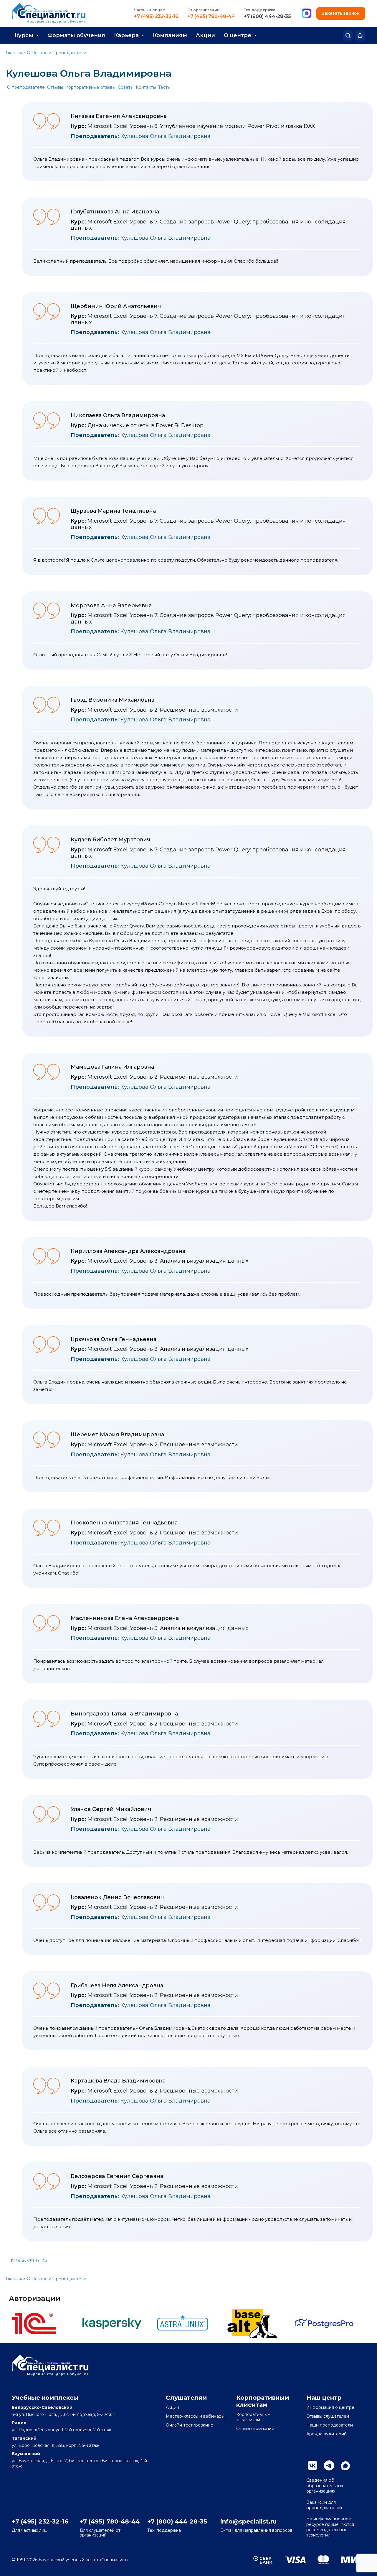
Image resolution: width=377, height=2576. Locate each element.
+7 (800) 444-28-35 (267, 17)
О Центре (37, 53)
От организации (204, 10)
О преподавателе (26, 87)
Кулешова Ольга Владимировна (141, 136)
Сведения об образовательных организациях (325, 2485)
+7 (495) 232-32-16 (156, 17)
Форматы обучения (76, 35)
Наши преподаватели (330, 2425)
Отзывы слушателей (328, 2416)
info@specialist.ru (248, 2521)
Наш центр (324, 2398)
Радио (19, 2423)
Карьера (126, 35)
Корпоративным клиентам (263, 2401)
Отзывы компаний (255, 2429)
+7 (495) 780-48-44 (211, 17)
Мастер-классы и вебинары (195, 2416)
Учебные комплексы (45, 2398)
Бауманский (26, 2454)
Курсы (24, 35)
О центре (238, 35)
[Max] (307, 14)
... (40, 2261)
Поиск (348, 36)
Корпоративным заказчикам (253, 2417)
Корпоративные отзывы (90, 87)
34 (44, 2261)
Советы (126, 87)
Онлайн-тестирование (190, 2425)
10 (37, 2261)
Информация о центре (330, 2407)
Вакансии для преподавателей (324, 2505)
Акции (205, 35)
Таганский (24, 2438)
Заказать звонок (341, 13)
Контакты (146, 87)
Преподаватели (69, 53)
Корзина (360, 36)
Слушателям (186, 2398)
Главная (14, 53)
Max (345, 2465)
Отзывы (55, 87)
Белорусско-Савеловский (42, 2407)
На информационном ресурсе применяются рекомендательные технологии (330, 2527)
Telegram (329, 2465)
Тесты (164, 87)
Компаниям (170, 35)
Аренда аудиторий (326, 2434)
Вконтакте (312, 2465)
